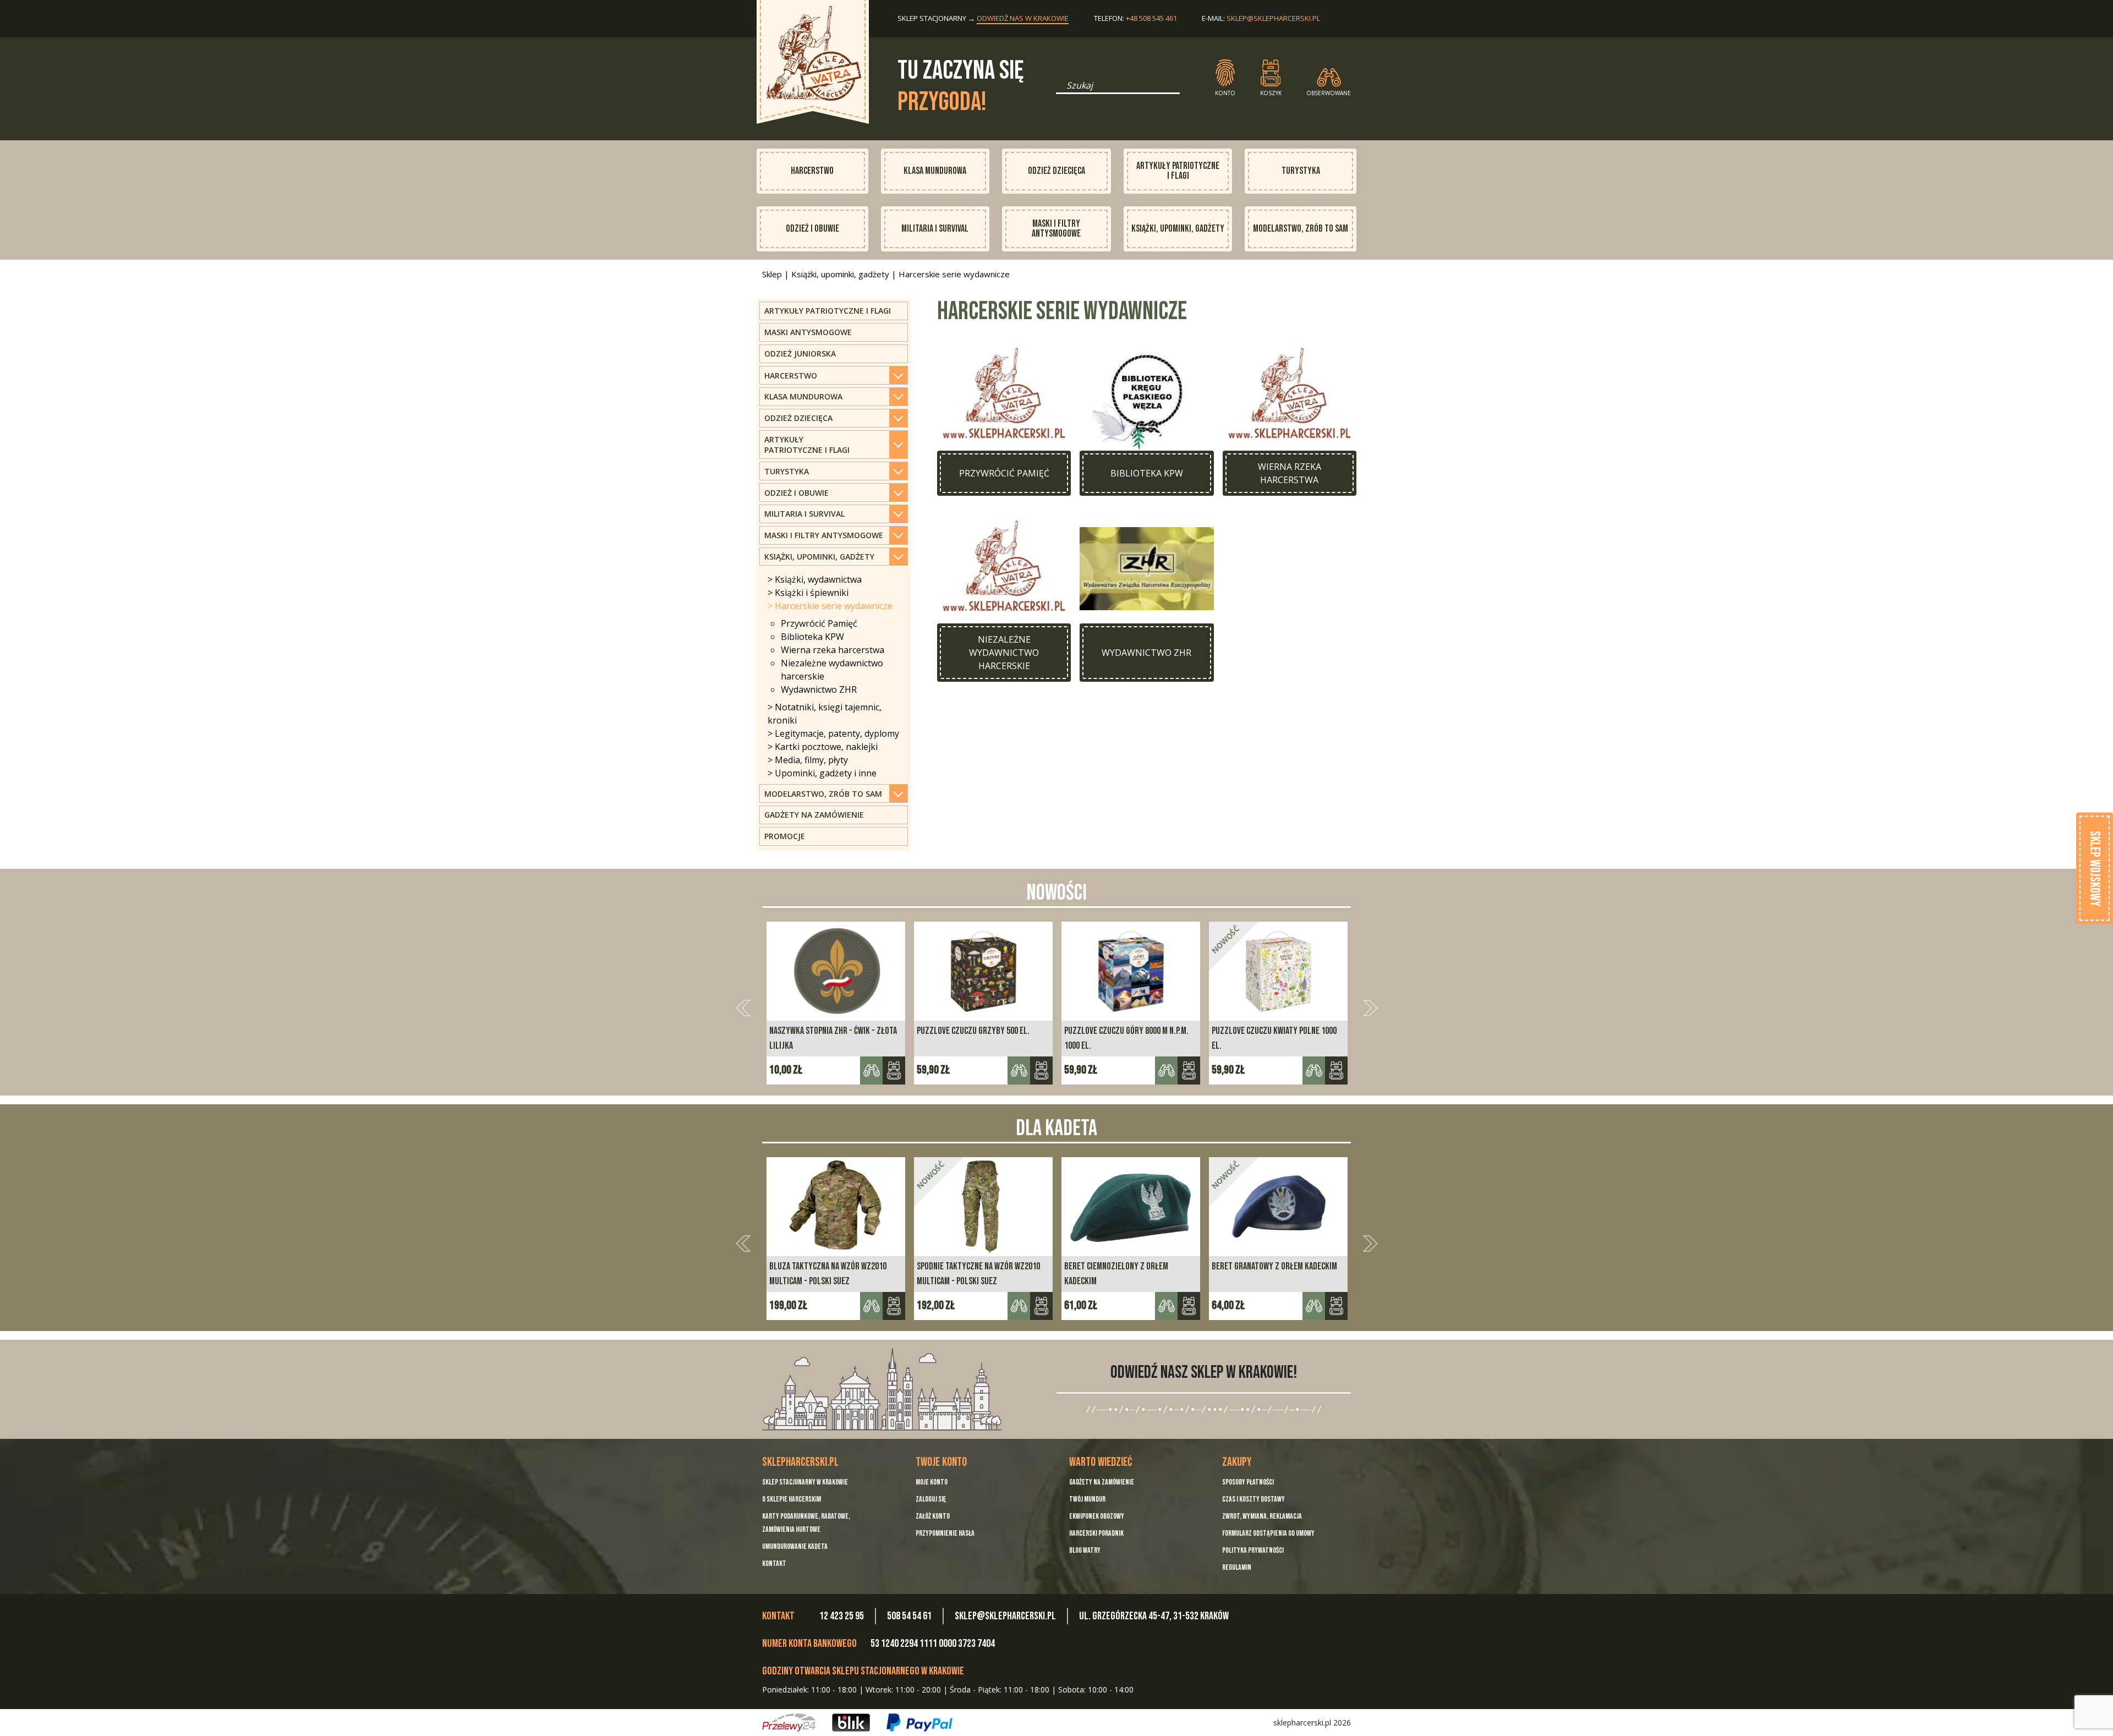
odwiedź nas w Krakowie (1023, 18)
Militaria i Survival (935, 229)
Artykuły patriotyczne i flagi (1178, 171)
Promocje (785, 836)
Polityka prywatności (1253, 1550)
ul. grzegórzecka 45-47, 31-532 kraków (1154, 1616)
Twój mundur (1087, 1499)
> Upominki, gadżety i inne (822, 773)
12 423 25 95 (842, 1616)
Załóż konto (933, 1516)
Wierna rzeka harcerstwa (833, 650)
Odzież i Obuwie (812, 229)
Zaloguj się (931, 1499)
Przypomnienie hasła (945, 1533)
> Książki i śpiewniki (808, 593)
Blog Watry (1085, 1550)
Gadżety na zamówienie (814, 815)
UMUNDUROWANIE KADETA (795, 1546)
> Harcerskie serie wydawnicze (830, 606)
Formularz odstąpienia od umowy (1268, 1533)
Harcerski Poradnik (1096, 1533)
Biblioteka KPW (812, 637)
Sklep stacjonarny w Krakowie (805, 1482)
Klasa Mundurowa (935, 171)
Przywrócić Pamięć (819, 623)
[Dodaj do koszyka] (894, 1070)
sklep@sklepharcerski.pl (1273, 18)
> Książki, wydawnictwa (815, 579)
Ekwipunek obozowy (1097, 1516)
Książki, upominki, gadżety (1178, 229)
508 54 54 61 (909, 1616)
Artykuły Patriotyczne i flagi (828, 311)
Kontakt (774, 1564)
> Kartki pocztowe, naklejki (823, 747)
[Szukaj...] (1059, 89)
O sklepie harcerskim (792, 1499)
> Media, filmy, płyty (808, 760)
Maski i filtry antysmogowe (1056, 229)
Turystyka (1301, 171)
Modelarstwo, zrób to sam (1301, 229)
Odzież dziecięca (1056, 171)
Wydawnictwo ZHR (819, 689)
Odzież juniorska (800, 354)
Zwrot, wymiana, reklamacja (1262, 1516)
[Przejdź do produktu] (908, 1306)
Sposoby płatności (1248, 1482)
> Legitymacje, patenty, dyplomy (833, 733)
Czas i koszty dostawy (1253, 1499)
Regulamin (1237, 1567)
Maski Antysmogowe (808, 332)
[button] (743, 1008)
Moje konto (932, 1482)
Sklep (772, 274)
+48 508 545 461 (1151, 18)
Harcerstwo (812, 171)
